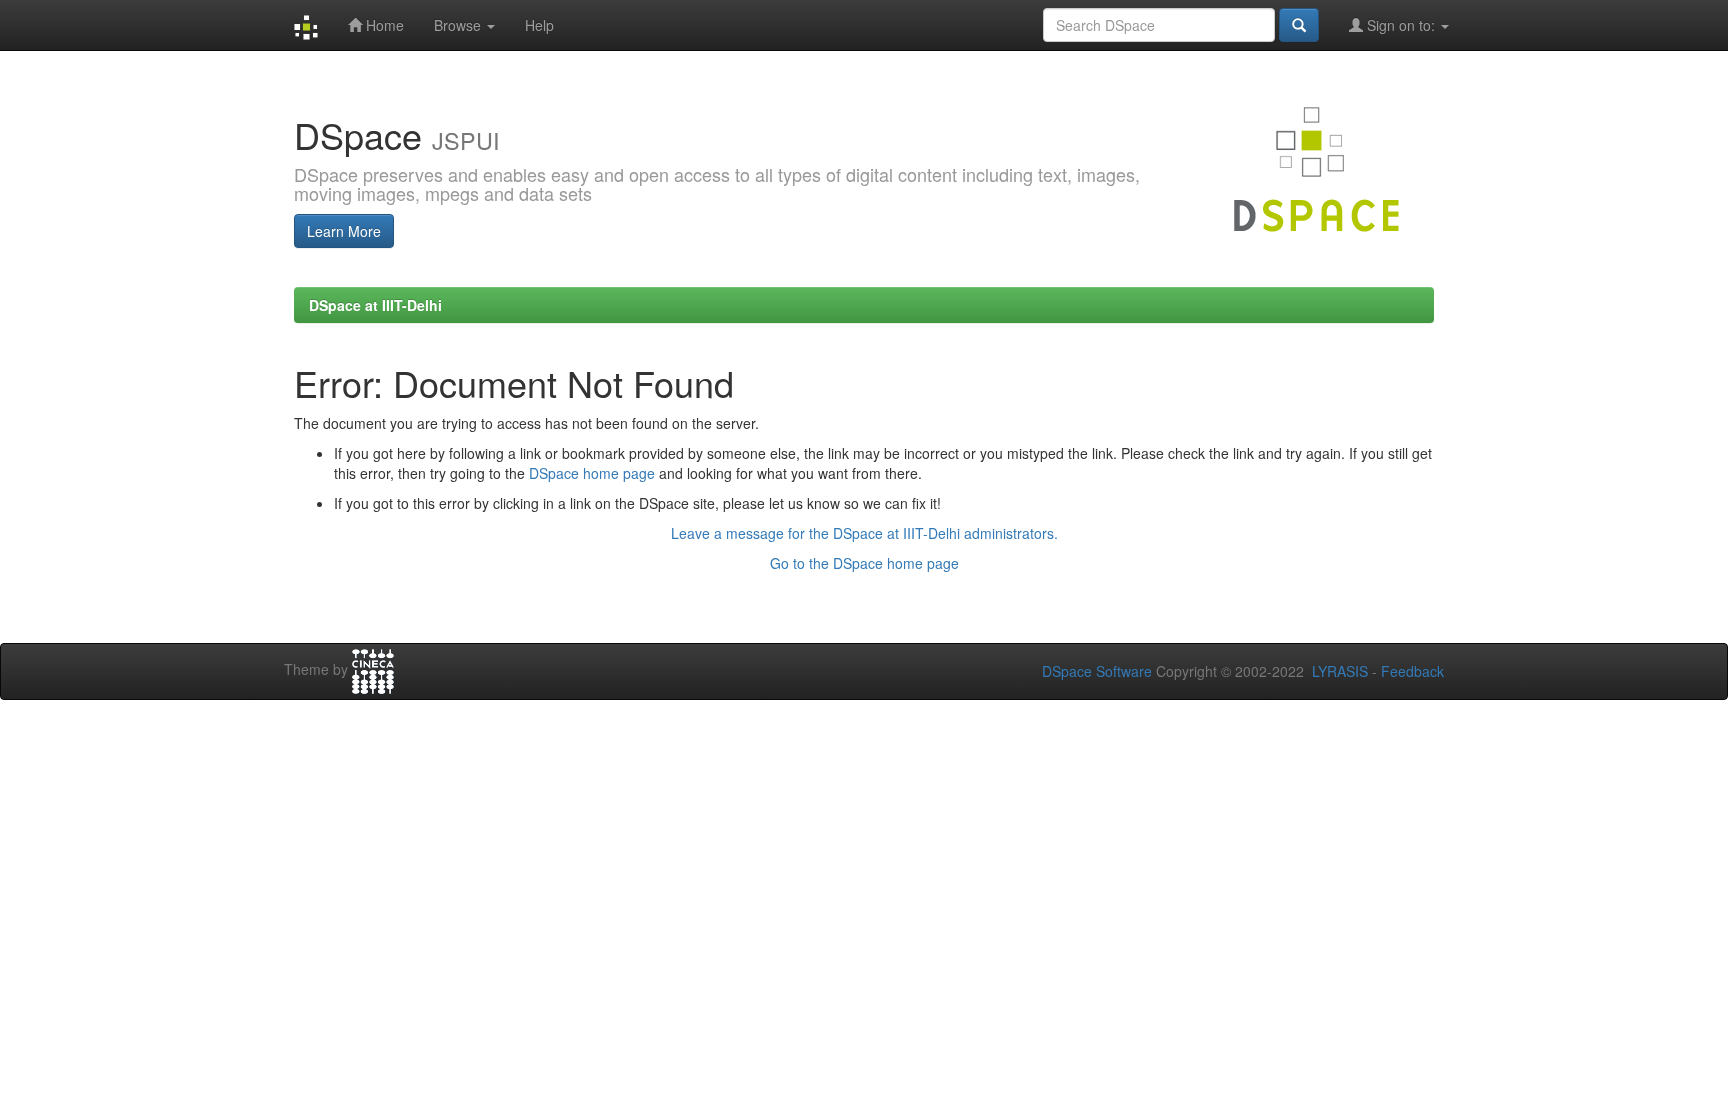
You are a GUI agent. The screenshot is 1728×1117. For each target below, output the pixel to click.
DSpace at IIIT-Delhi (375, 305)
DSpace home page (592, 473)
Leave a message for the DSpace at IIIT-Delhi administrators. (864, 533)
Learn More (344, 231)
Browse (459, 25)
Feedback (1412, 671)
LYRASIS (1340, 671)
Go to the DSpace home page (864, 563)
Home (383, 25)
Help (539, 25)
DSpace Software (1097, 671)
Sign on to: (1401, 25)
